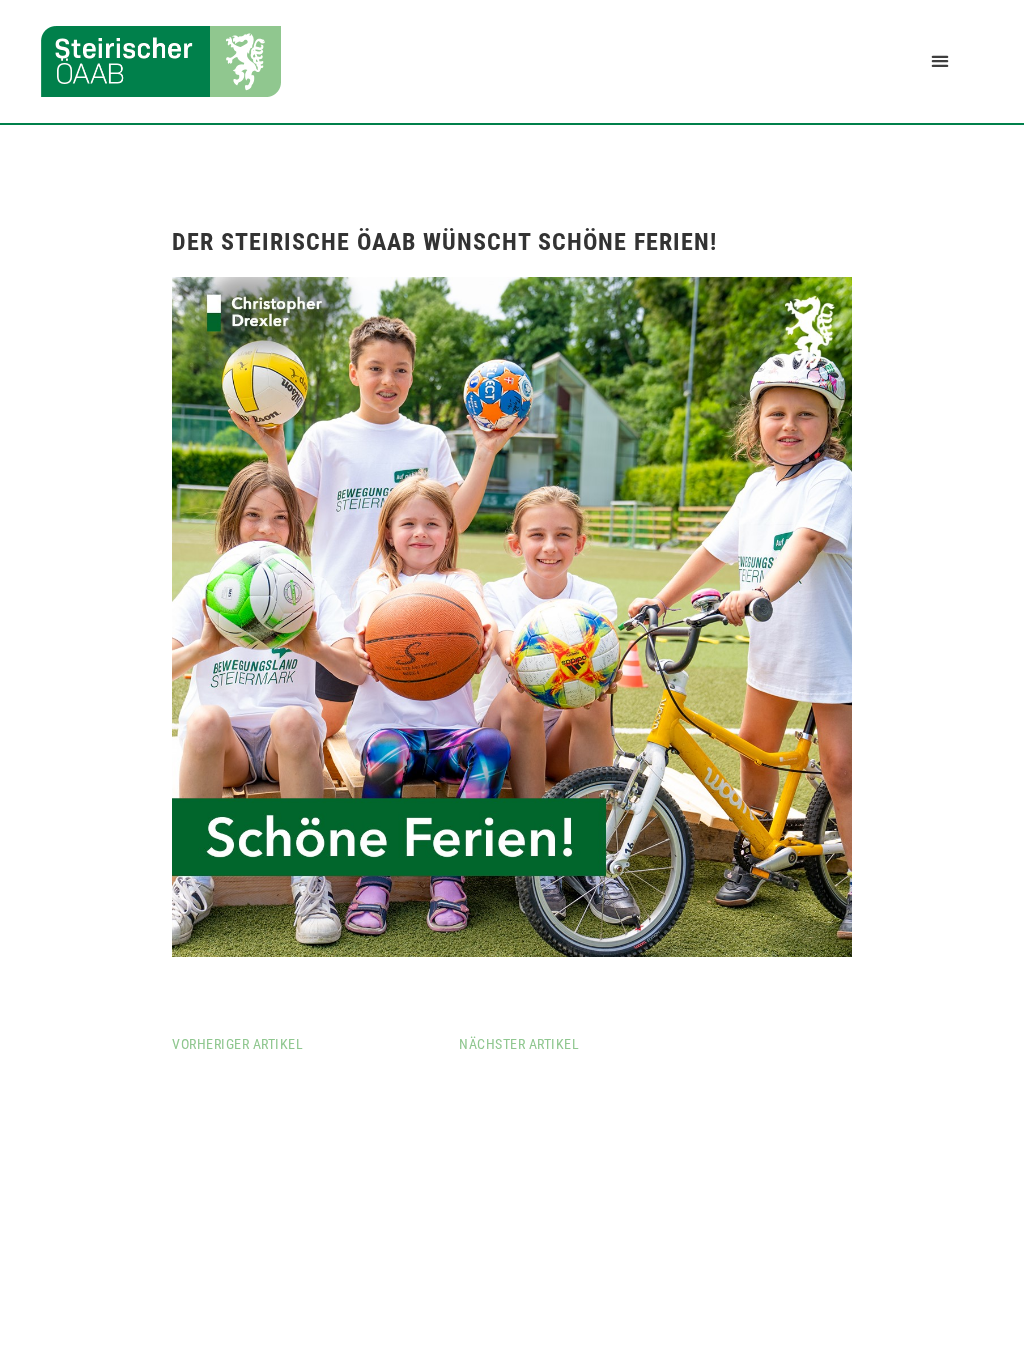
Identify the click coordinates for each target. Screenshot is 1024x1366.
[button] (939, 61)
